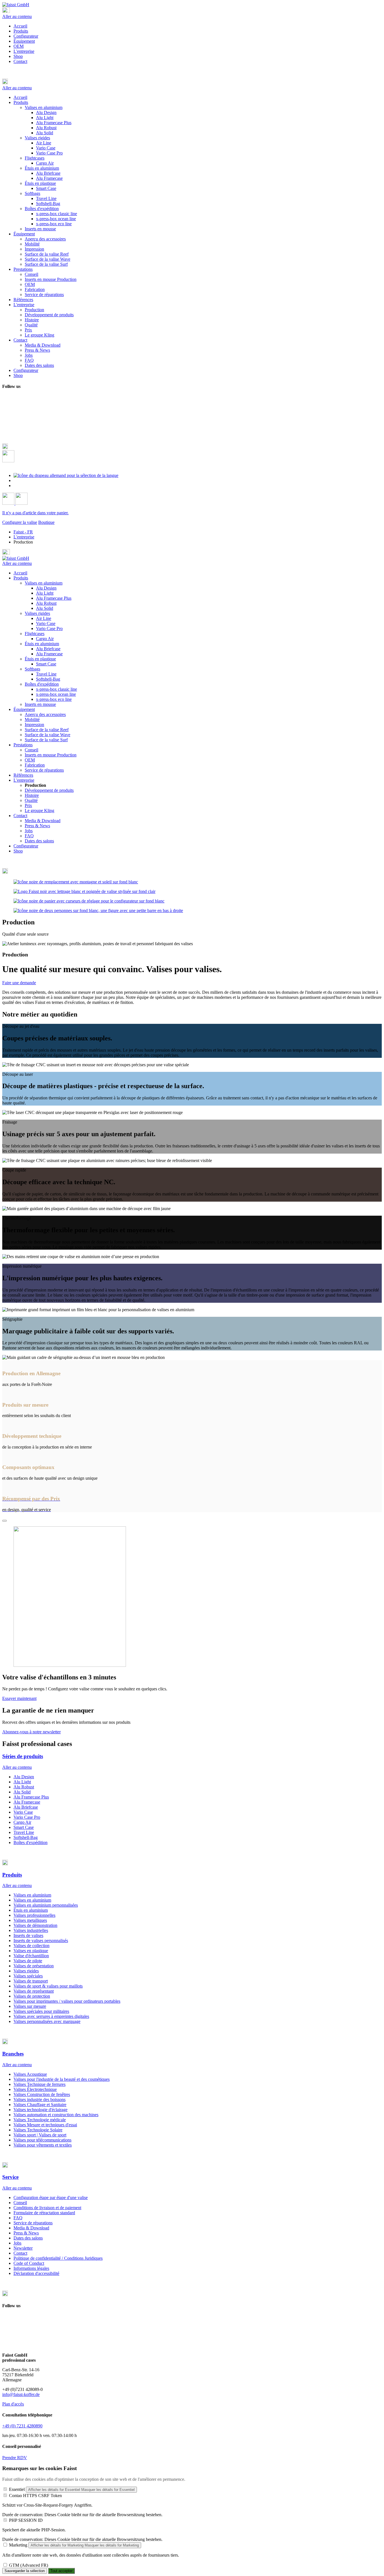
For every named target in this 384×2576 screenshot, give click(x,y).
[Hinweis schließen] (4, 1521)
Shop (18, 56)
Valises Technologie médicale (40, 2120)
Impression (34, 725)
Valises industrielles (31, 1930)
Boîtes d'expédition (42, 684)
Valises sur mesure (30, 2006)
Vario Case (46, 623)
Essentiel (17, 2489)
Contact (20, 61)
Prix (28, 805)
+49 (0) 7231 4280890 (22, 2426)
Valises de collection (31, 1946)
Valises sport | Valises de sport (40, 2135)
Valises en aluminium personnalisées (46, 1905)
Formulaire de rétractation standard (44, 2213)
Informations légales (31, 2268)
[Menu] (6, 11)
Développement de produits (49, 790)
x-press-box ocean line (56, 694)
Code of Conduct (29, 2263)
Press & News (37, 826)
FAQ (29, 836)
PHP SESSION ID (26, 2520)
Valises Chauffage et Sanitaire (40, 2105)
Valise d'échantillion (31, 1956)
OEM (19, 46)
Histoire (32, 795)
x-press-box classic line (57, 689)
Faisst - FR (23, 532)
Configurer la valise (20, 522)
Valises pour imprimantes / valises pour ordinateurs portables (67, 2001)
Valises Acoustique (30, 2074)
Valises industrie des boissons (39, 2099)
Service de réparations (44, 770)
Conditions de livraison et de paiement (47, 2208)
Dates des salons (39, 841)
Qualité (31, 800)
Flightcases (35, 634)
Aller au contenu (17, 16)
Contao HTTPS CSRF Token (35, 2496)
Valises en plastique (31, 1951)
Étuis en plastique (40, 659)
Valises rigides (37, 613)
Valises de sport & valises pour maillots (48, 1986)
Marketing (18, 2545)
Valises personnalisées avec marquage (47, 2021)
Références (23, 775)
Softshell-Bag (48, 679)
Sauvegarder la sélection (25, 2571)
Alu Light (45, 593)
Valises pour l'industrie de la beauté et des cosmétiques (62, 2079)
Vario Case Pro (49, 628)
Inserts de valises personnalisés (41, 1940)
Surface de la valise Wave (48, 735)
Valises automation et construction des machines (56, 2115)
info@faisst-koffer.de (21, 2394)
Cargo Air (45, 639)
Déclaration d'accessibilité (36, 2273)
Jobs (29, 831)
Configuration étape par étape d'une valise (51, 2198)
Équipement (24, 41)
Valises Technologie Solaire (38, 2130)
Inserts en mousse (40, 704)
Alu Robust (46, 603)
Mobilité (32, 719)
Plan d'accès (13, 2404)
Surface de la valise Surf (46, 740)
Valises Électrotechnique (35, 2089)
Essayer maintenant (19, 1698)
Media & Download (43, 821)
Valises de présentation (34, 1966)
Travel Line (46, 674)
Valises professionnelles (34, 1915)
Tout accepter (61, 2571)
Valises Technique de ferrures (39, 2084)
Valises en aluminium (44, 583)
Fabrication (35, 765)
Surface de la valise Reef (47, 730)
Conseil (31, 750)
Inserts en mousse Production (51, 755)
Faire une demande (19, 983)
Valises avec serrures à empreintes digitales (51, 2016)
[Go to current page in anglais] (17, 480)
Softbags (32, 669)
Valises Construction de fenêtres (42, 2094)
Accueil (20, 26)
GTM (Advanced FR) (29, 2565)
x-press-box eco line (54, 699)
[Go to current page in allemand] (66, 475)
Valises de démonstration (35, 1925)
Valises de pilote (28, 1961)
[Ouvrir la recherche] (8, 461)
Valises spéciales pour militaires (41, 2011)
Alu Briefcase (48, 649)
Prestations (23, 745)
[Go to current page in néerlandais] (17, 486)
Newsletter (23, 2248)
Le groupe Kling (39, 810)
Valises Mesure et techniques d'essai (45, 2125)
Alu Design (46, 588)
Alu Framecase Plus (54, 598)
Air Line (44, 618)
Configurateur (26, 36)
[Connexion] (9, 503)
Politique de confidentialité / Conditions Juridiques (58, 2258)
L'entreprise (24, 51)
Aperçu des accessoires (45, 714)
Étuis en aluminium (42, 644)
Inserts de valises (28, 1935)
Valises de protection (32, 1996)
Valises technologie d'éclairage (40, 2110)
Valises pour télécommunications (42, 2140)
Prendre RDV (15, 2458)
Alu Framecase (49, 654)
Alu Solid (45, 608)
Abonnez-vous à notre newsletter (31, 1732)
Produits (21, 31)
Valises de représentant (34, 1991)
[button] (192, 82)
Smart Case (46, 664)
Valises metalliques (30, 1920)
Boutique (46, 522)
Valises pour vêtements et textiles (43, 2145)
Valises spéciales (28, 1976)
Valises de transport (31, 1981)
